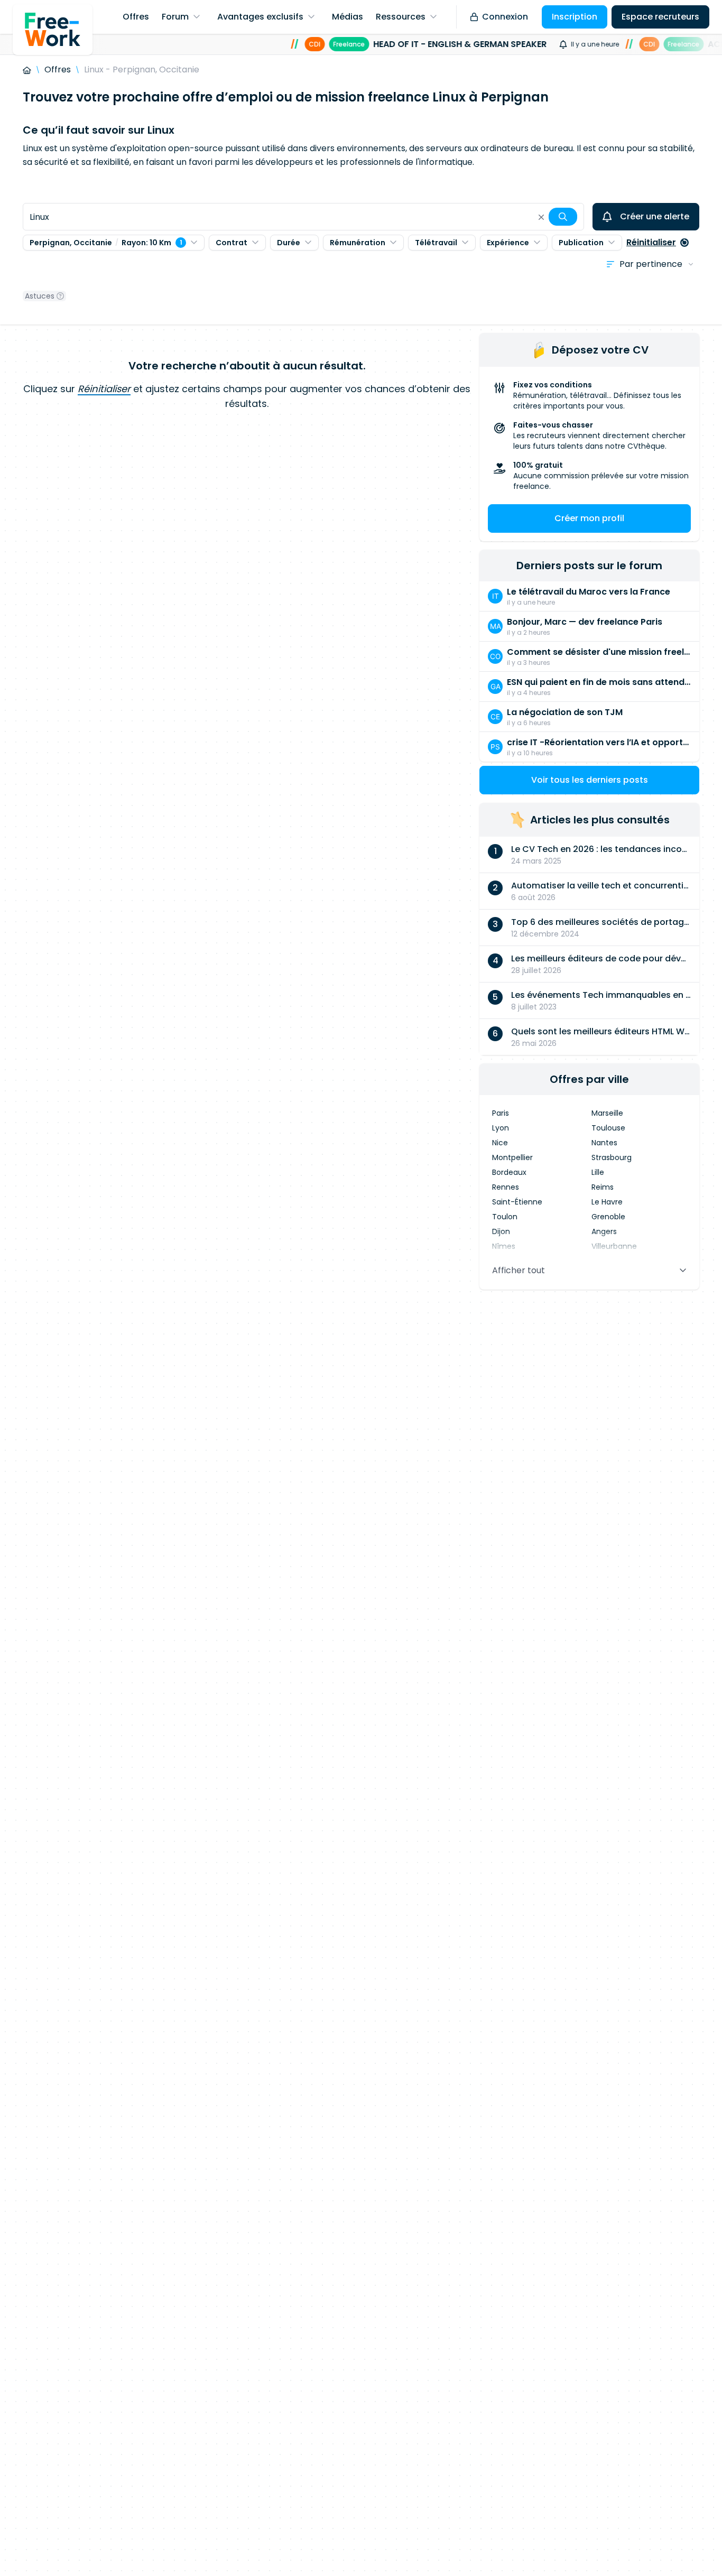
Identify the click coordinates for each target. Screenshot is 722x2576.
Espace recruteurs (660, 17)
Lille (598, 1172)
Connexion (505, 17)
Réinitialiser (651, 242)
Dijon (501, 1231)
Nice (500, 1143)
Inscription (575, 17)
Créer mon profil (589, 518)
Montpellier (512, 1157)
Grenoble (608, 1217)
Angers (604, 1231)
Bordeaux (509, 1172)
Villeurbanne (614, 1246)
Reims (603, 1187)
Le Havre (607, 1202)
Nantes (604, 1143)
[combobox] (303, 217)
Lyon (501, 1128)
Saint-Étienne (517, 1202)
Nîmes (504, 1246)
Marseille (607, 1113)
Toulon (505, 1217)
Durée (289, 243)
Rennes (506, 1187)
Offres (58, 70)
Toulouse (608, 1128)
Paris (501, 1113)
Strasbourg (612, 1157)
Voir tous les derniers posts (590, 780)
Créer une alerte (655, 216)
